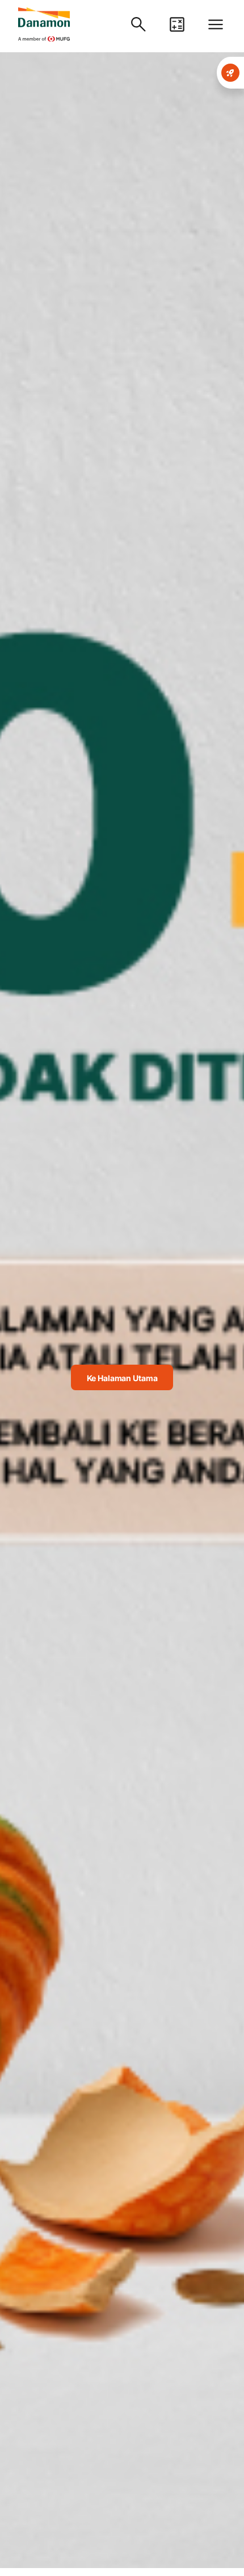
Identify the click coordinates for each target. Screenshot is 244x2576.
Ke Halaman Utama (122, 1378)
